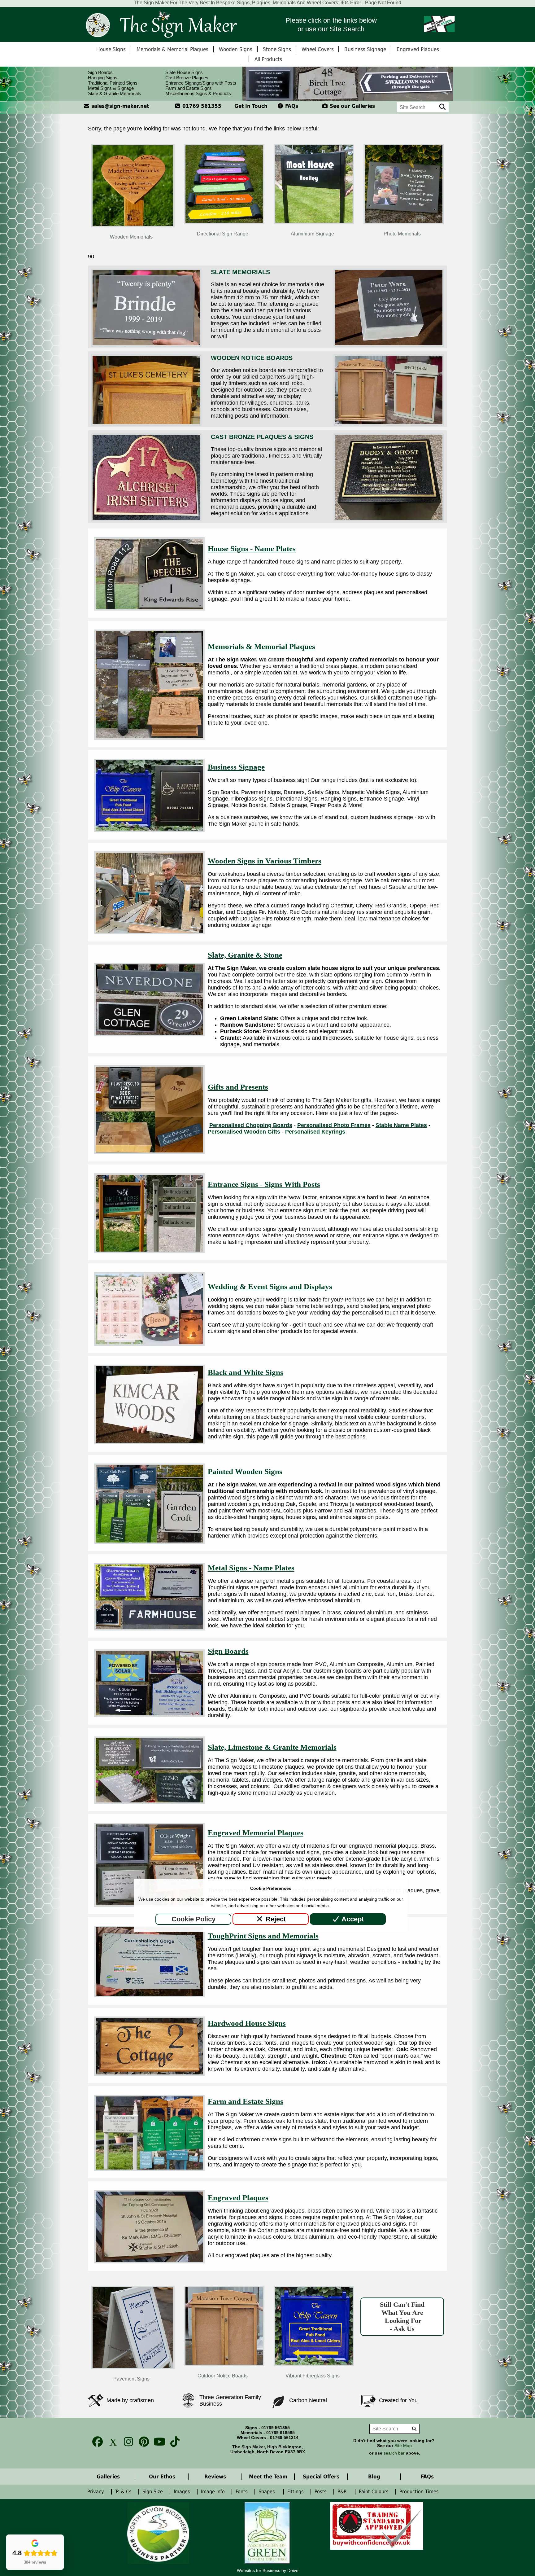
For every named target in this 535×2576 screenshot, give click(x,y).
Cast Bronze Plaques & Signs (262, 437)
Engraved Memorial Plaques (256, 1833)
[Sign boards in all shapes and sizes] (149, 1715)
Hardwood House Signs (247, 2023)
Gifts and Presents (238, 1087)
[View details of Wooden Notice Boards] (146, 424)
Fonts (242, 2492)
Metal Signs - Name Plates (251, 1568)
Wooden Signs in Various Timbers (265, 861)
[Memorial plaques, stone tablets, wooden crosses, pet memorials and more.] (149, 738)
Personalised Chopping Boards (251, 1125)
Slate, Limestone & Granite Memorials (272, 1747)
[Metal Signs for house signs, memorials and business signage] (149, 1629)
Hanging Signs (103, 78)
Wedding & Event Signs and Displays (270, 1286)
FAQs (291, 106)
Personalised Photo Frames (334, 1125)
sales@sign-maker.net (119, 106)
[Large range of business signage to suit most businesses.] (149, 830)
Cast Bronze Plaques (187, 78)
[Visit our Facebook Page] (96, 2442)
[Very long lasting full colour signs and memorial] (149, 1995)
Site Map (403, 2446)
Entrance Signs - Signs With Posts (264, 1184)
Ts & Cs (124, 2492)
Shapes (268, 2492)
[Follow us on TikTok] (173, 2442)
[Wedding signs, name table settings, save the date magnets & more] (149, 1344)
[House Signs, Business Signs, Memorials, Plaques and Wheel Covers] (161, 24)
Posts (321, 2492)
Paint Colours (374, 2492)
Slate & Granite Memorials (115, 93)
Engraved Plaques (238, 2198)
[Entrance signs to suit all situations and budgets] (149, 1251)
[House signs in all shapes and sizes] (149, 609)
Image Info (214, 2492)
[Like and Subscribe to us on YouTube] (158, 2442)
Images (183, 2492)
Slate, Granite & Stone (245, 955)
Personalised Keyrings (315, 1132)
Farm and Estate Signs (189, 88)
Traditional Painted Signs (113, 83)
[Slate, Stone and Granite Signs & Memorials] (149, 1034)
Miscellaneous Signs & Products (198, 93)
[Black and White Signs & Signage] (149, 1442)
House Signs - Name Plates (252, 549)
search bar (394, 2453)
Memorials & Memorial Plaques (261, 646)
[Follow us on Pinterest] (142, 2442)
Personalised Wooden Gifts (244, 1132)
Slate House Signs (184, 72)
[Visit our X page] (111, 2442)
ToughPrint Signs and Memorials (263, 1936)
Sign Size (153, 2492)
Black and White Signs (246, 1372)
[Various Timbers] (149, 933)
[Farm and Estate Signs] (149, 2169)
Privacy (96, 2492)
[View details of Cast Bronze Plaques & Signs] (146, 520)
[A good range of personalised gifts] (149, 1152)
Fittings (296, 2492)
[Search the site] (443, 107)
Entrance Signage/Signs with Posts (201, 83)
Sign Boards (100, 72)
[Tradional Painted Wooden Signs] (149, 1542)
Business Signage (236, 767)
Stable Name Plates (401, 1125)
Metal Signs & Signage (111, 88)
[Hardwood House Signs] (149, 2074)
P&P (344, 2492)
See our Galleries (352, 106)
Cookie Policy (194, 1919)
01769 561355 (201, 106)
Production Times (421, 2492)
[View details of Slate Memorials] (146, 345)
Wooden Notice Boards (252, 358)
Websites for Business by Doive (268, 2570)
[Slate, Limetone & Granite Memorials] (149, 1802)
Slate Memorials (240, 272)
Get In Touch (251, 106)
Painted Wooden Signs (245, 1471)
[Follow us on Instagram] (127, 2442)
